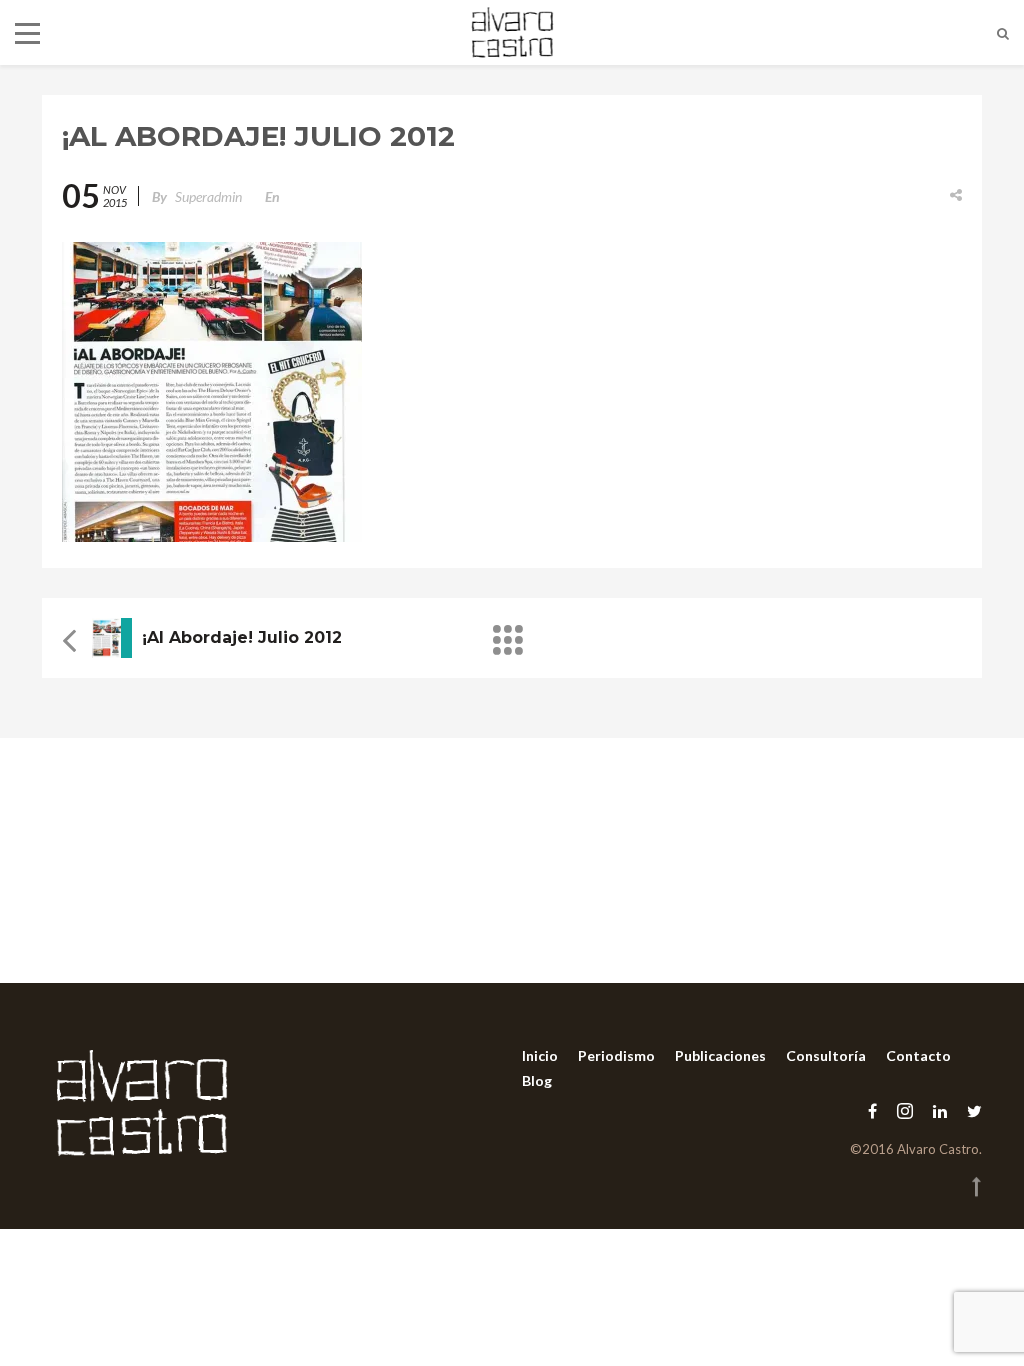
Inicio (540, 1055)
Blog (537, 1080)
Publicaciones (720, 1055)
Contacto (918, 1055)
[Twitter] (969, 1110)
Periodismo (616, 1055)
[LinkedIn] (940, 1110)
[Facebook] (872, 1110)
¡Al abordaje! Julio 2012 (242, 637)
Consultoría (826, 1055)
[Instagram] (905, 1110)
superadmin (208, 196)
